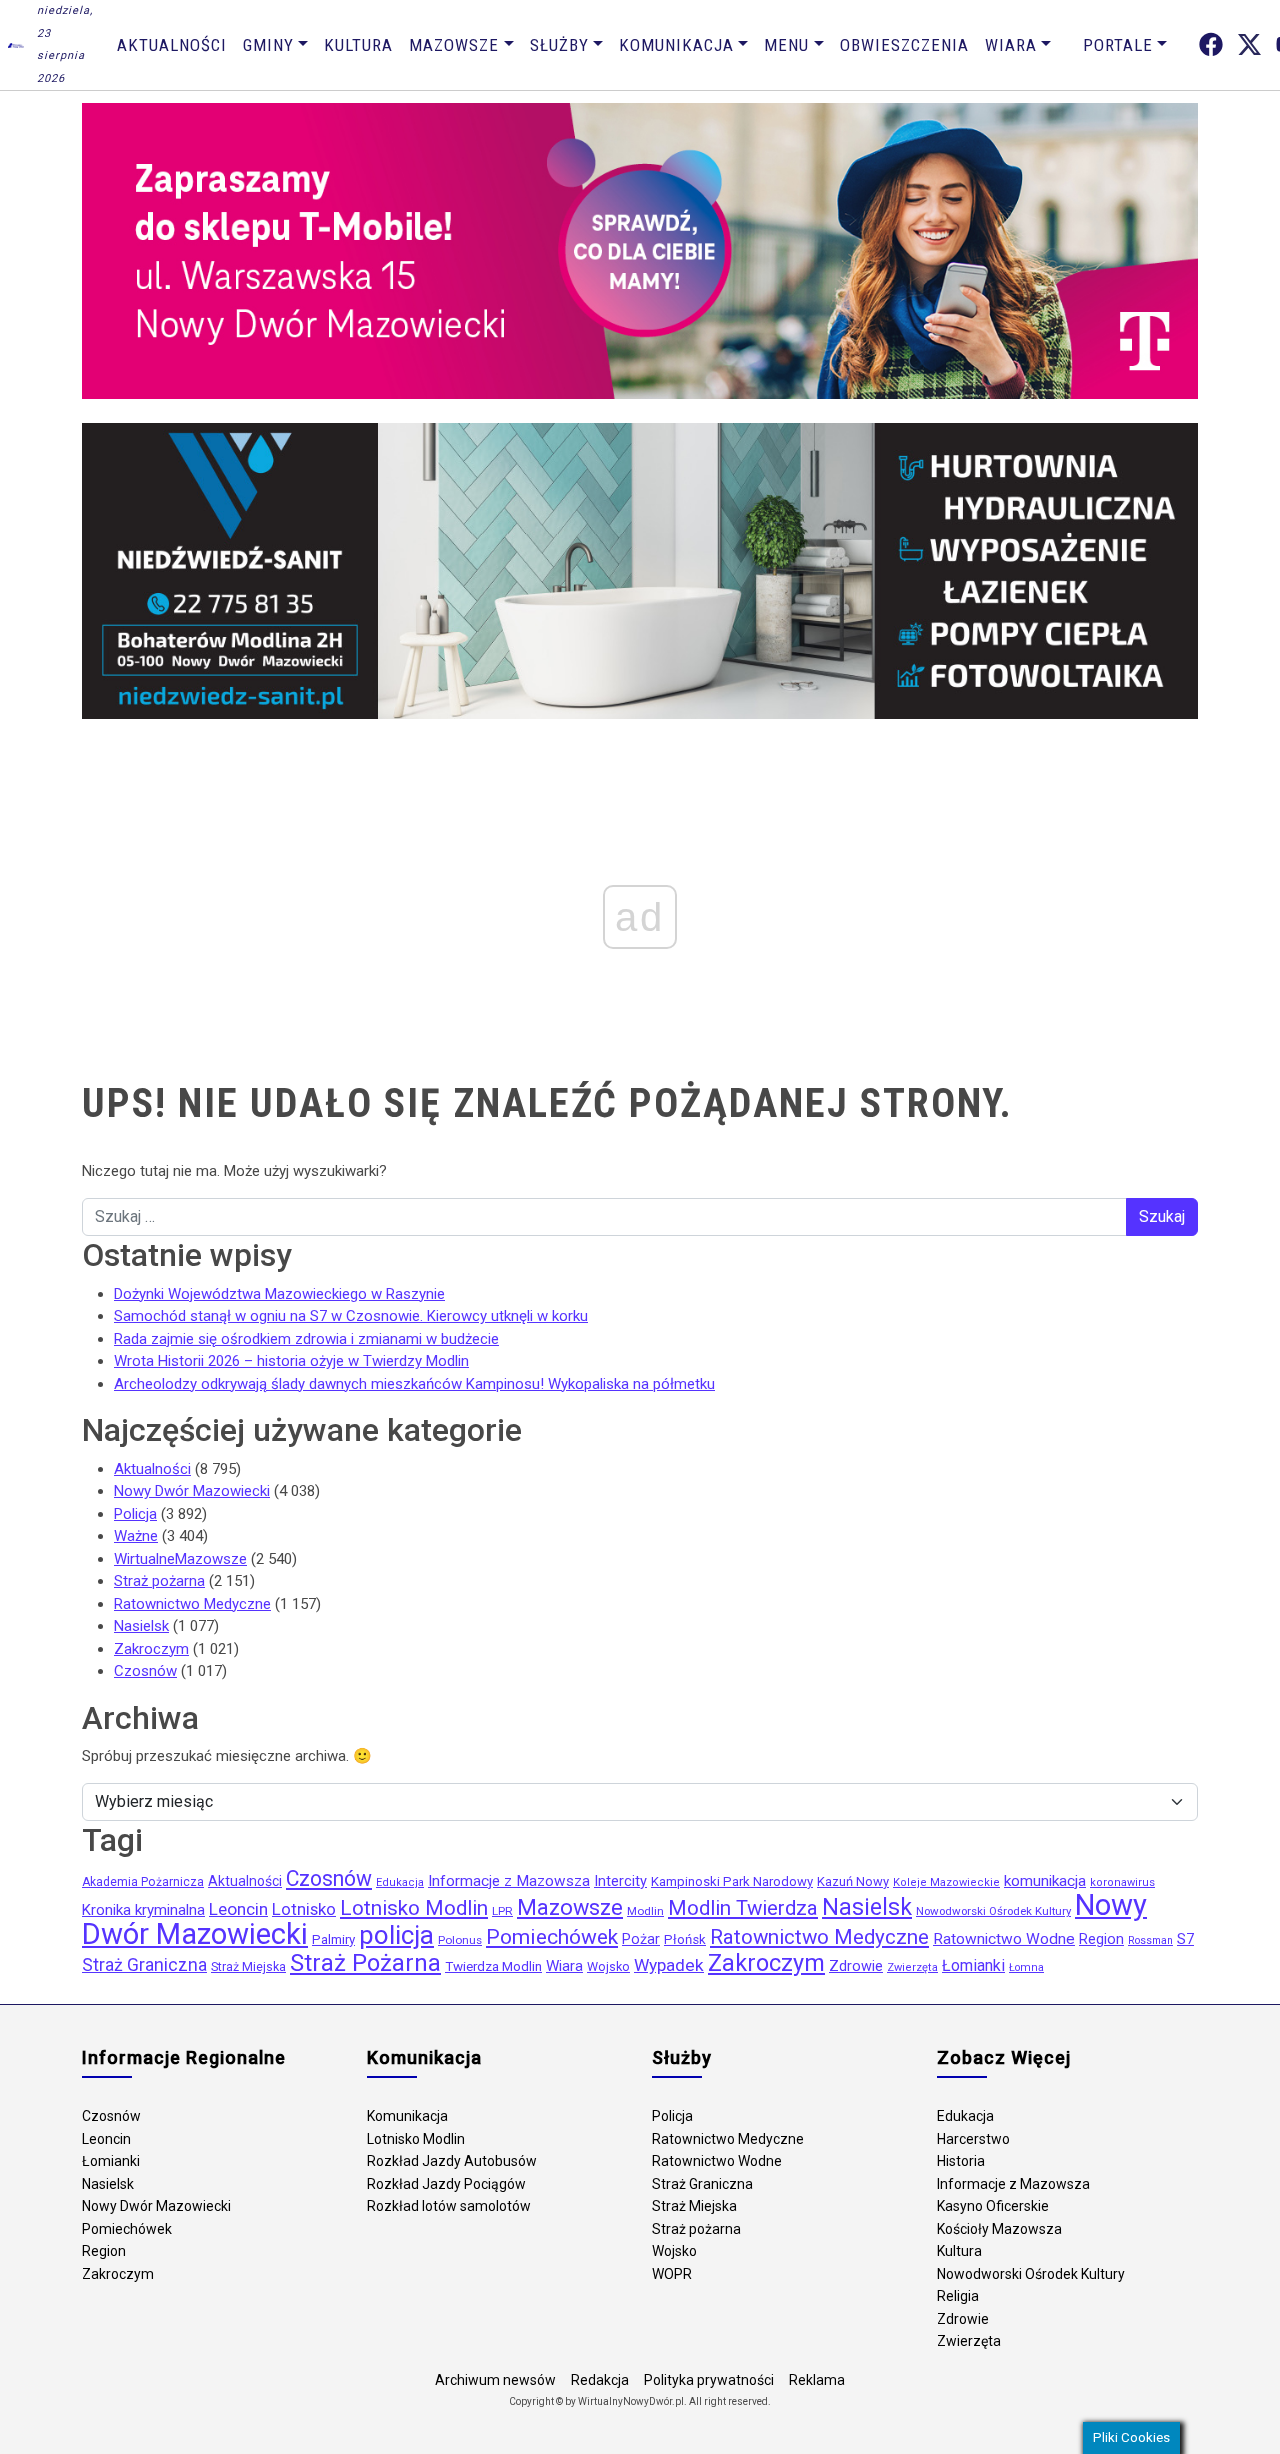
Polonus (460, 1940)
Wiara (1011, 45)
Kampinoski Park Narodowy (732, 1881)
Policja (135, 1514)
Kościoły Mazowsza (999, 2229)
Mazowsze (454, 45)
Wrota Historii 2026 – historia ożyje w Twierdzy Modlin (291, 1361)
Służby (559, 45)
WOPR (672, 2274)
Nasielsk (141, 1626)
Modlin (645, 1911)
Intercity (620, 1881)
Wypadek (669, 1965)
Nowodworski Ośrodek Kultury (993, 1911)
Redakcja (600, 2380)
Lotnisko (304, 1909)
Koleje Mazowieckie (946, 1882)
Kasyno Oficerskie (993, 2206)
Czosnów (145, 1671)
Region (1101, 1939)
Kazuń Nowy (853, 1881)
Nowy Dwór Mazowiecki (192, 1491)
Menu (786, 45)
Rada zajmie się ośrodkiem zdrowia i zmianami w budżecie (306, 1339)
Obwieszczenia (904, 45)
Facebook (1211, 44)
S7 (1185, 1939)
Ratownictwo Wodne (1004, 1939)
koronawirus (1122, 1882)
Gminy (268, 45)
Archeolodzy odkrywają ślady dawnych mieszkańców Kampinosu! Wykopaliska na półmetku (414, 1384)
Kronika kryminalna (143, 1910)
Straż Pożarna (365, 1963)
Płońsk (685, 1939)
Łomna (1026, 1967)
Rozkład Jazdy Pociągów (446, 2184)
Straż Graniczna (144, 1965)
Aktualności (172, 45)
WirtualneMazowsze (180, 1559)
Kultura (358, 45)
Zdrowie (856, 1966)
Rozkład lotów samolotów (449, 2206)
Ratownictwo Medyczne (192, 1604)
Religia (958, 2296)
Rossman (1150, 1940)
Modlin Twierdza (743, 1908)
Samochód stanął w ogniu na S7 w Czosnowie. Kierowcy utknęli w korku (351, 1316)
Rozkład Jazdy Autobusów (452, 2161)
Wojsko (608, 1966)
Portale (1118, 45)
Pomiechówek (552, 1936)
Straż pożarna (159, 1581)
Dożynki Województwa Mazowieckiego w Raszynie (279, 1294)
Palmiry (333, 1939)
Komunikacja (676, 45)
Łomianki (973, 1965)
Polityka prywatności (709, 2380)
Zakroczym (151, 1649)
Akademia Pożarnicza (143, 1882)
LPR (502, 1911)
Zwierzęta (912, 1967)
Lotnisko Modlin (414, 1908)
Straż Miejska (248, 1966)
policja (396, 1935)
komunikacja (1045, 1881)
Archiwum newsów (495, 2380)
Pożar (641, 1939)
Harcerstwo (973, 2139)
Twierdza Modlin (493, 1966)
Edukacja (400, 1882)
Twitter (1249, 44)
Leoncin (238, 1909)
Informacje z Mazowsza (509, 1881)
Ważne (136, 1536)
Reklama (817, 2380)
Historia (961, 2161)
